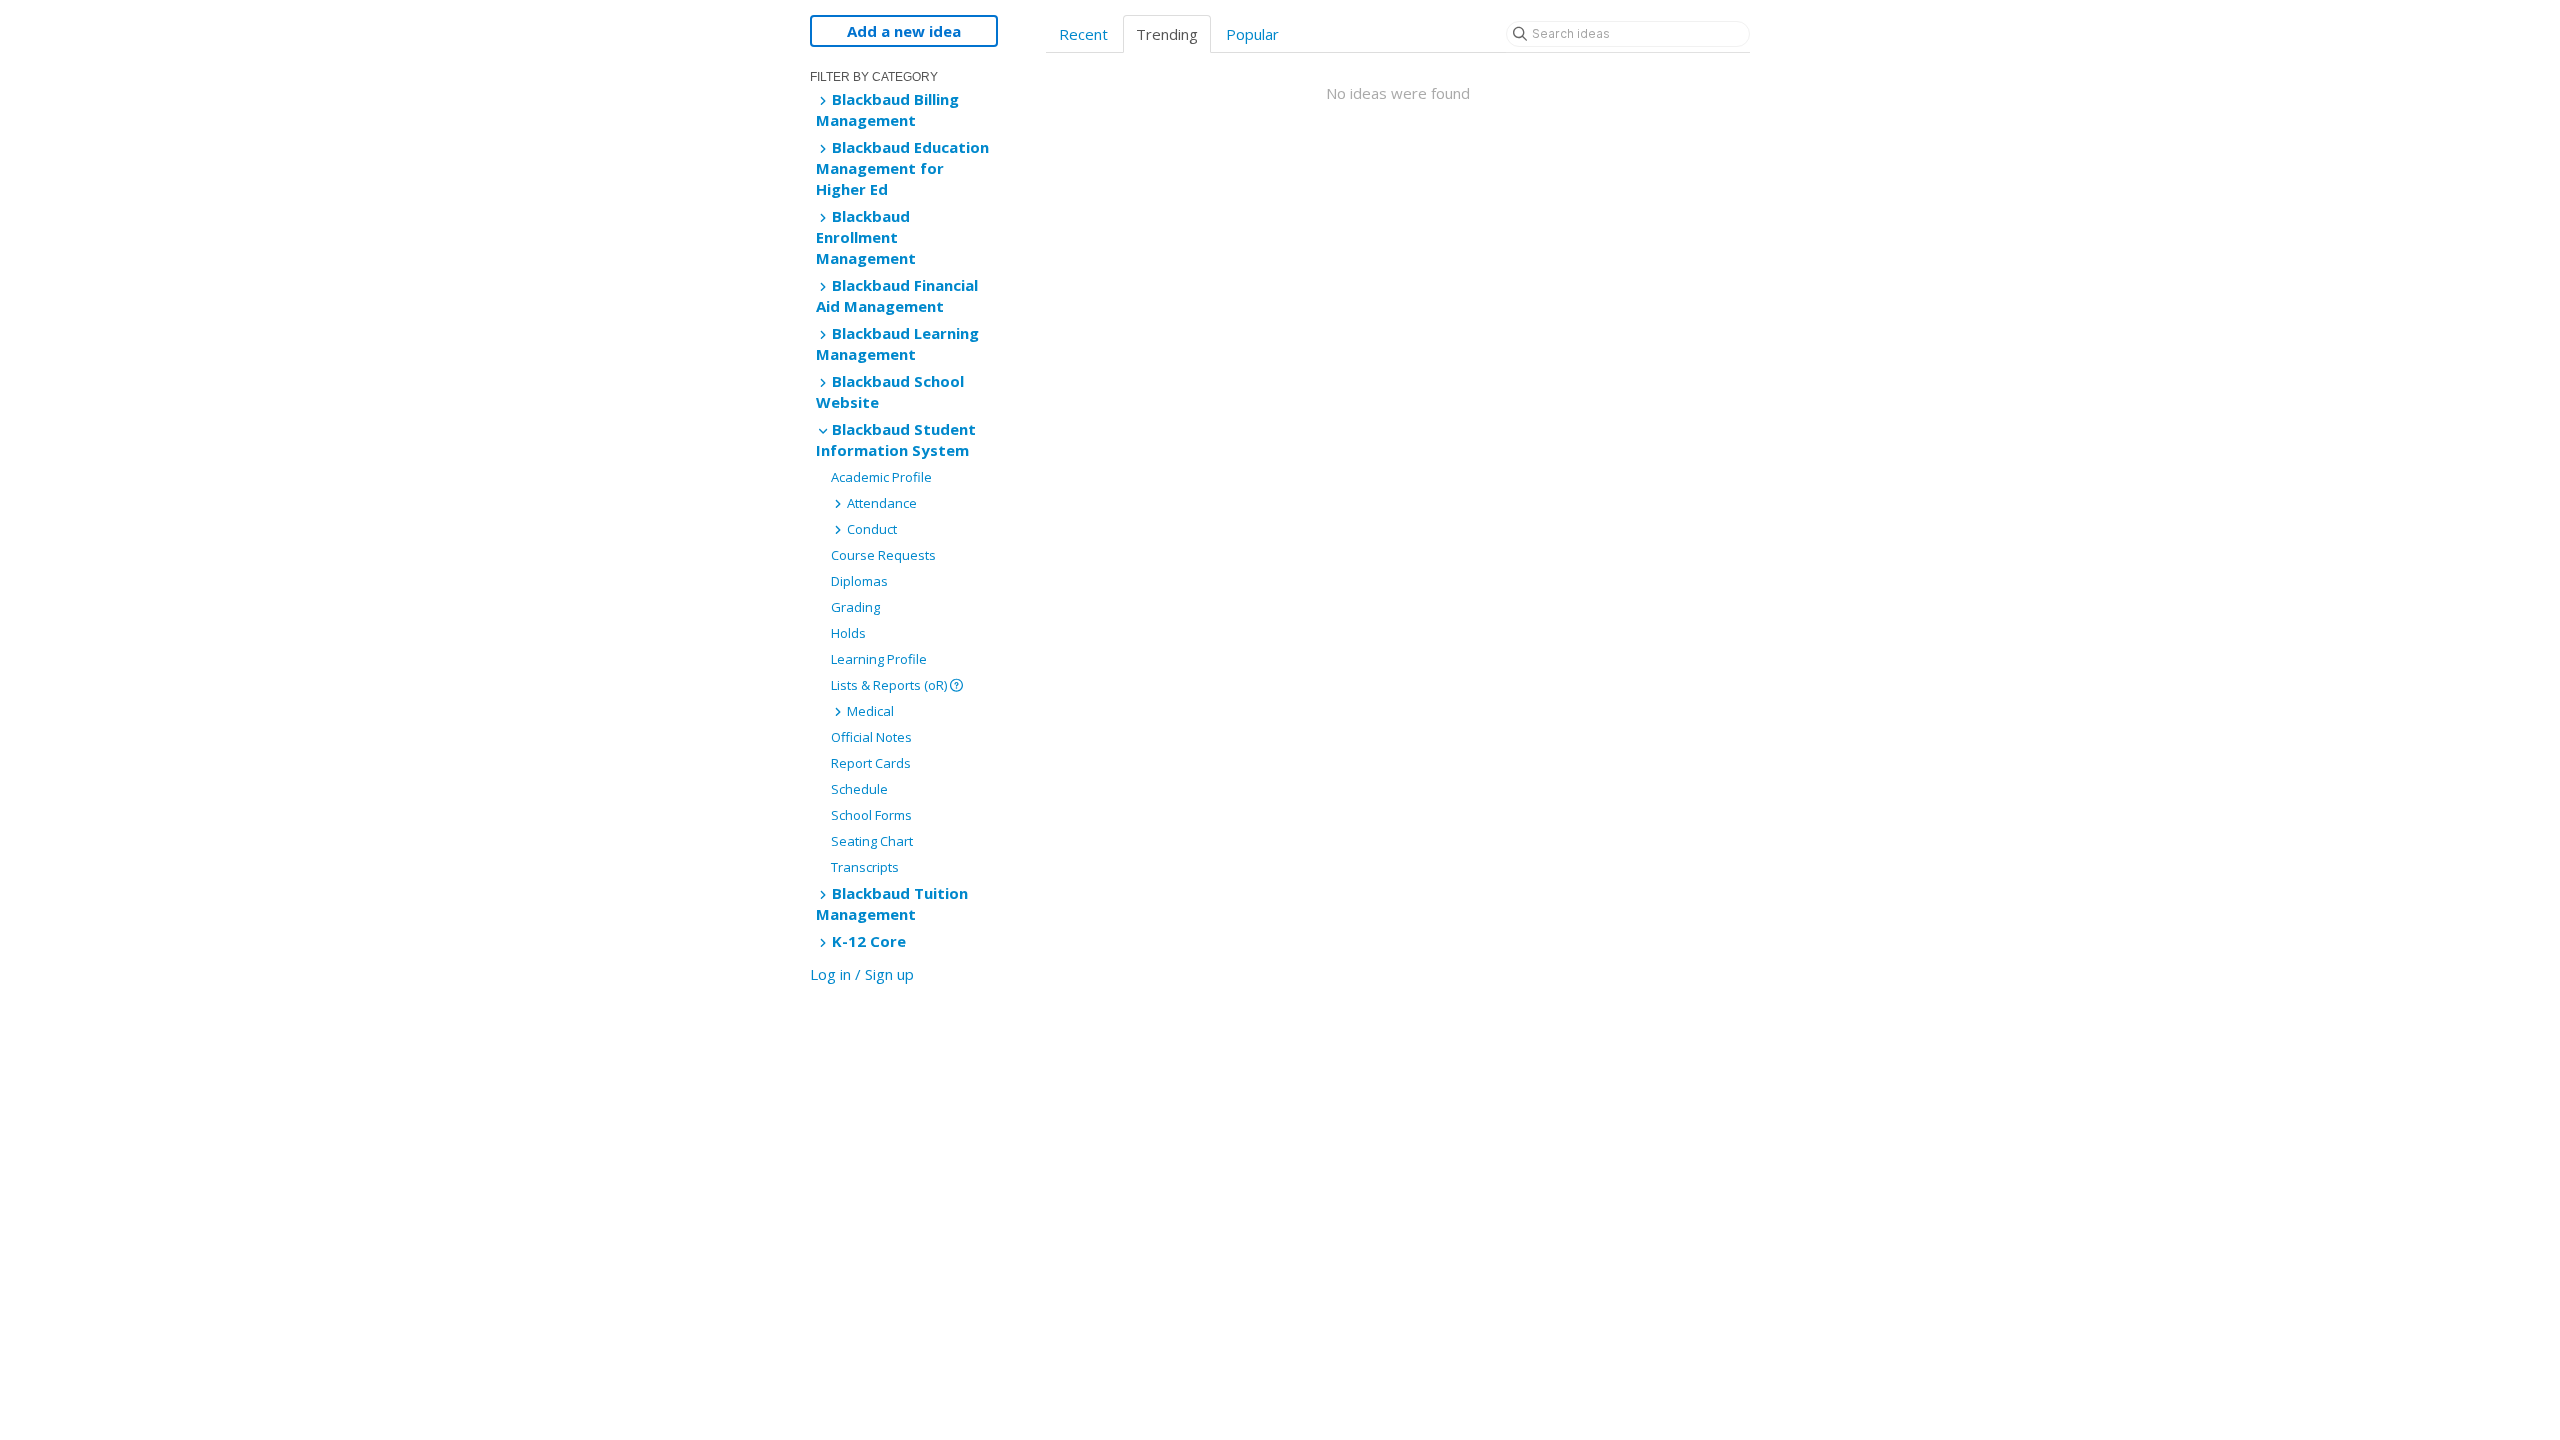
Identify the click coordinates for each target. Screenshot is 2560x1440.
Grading (855, 607)
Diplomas (859, 581)
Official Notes (871, 737)
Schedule (859, 789)
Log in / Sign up (862, 974)
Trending (1167, 34)
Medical (869, 711)
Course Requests (883, 555)
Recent (1083, 34)
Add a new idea (904, 31)
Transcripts (865, 867)
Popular (1252, 34)
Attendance (880, 503)
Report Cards (871, 763)
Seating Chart (872, 841)
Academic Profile (881, 477)
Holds (848, 633)
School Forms (871, 815)
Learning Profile (879, 659)
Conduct (870, 529)
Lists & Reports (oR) (890, 685)
